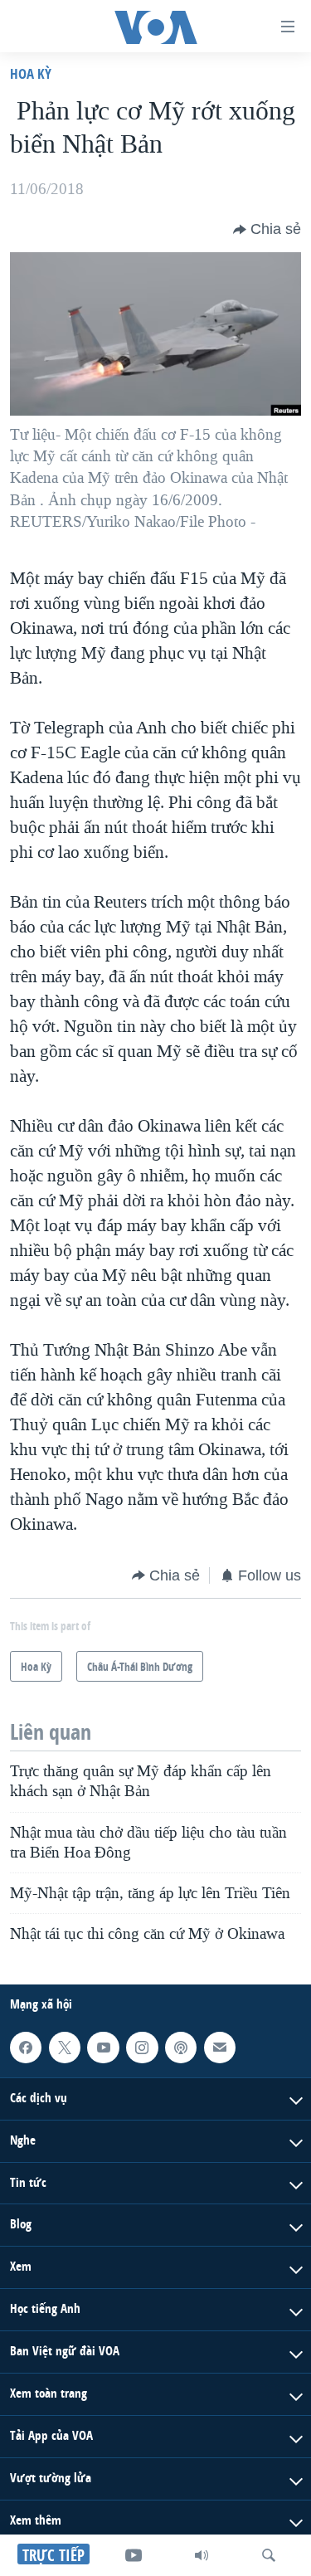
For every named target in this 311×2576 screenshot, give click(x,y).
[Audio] (202, 2555)
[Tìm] (269, 2555)
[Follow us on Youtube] (103, 2048)
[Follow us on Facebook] (26, 2048)
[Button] (267, 230)
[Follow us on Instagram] (142, 2048)
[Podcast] (181, 2048)
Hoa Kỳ (31, 73)
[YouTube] (134, 2555)
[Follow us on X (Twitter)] (65, 2048)
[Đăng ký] (220, 2048)
